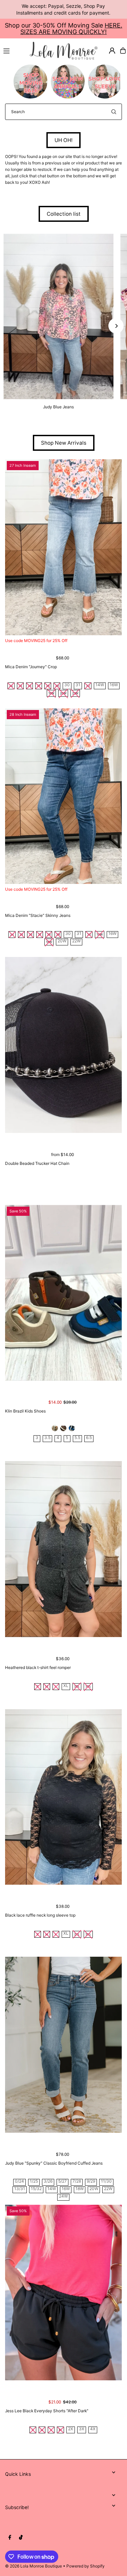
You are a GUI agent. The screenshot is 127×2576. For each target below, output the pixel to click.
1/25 (34, 2181)
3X (82, 2429)
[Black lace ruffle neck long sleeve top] (63, 1797)
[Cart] (123, 51)
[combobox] (63, 112)
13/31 (20, 2189)
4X (93, 2429)
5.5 (77, 1438)
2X (71, 2429)
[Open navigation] (14, 50)
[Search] (114, 112)
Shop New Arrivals (64, 443)
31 (78, 685)
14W (100, 685)
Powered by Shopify (86, 2566)
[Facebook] (10, 2538)
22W (76, 941)
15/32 (36, 2189)
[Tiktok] (21, 2538)
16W (114, 685)
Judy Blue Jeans (58, 407)
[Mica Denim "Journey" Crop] (63, 547)
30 (67, 685)
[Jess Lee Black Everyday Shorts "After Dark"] (63, 2293)
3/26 (48, 2181)
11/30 (106, 2181)
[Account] (112, 51)
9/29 (91, 2181)
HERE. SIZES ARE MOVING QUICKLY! (71, 29)
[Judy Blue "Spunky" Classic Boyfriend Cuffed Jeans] (63, 2045)
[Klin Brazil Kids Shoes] (63, 1293)
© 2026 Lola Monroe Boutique (34, 2566)
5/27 (62, 2181)
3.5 (47, 1438)
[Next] (116, 326)
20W (62, 941)
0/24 (19, 2181)
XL (66, 1686)
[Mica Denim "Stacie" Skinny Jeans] (63, 796)
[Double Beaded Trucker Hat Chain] (63, 1045)
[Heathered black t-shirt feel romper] (63, 1549)
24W (63, 2196)
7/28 (77, 2181)
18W (80, 2189)
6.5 (89, 1438)
